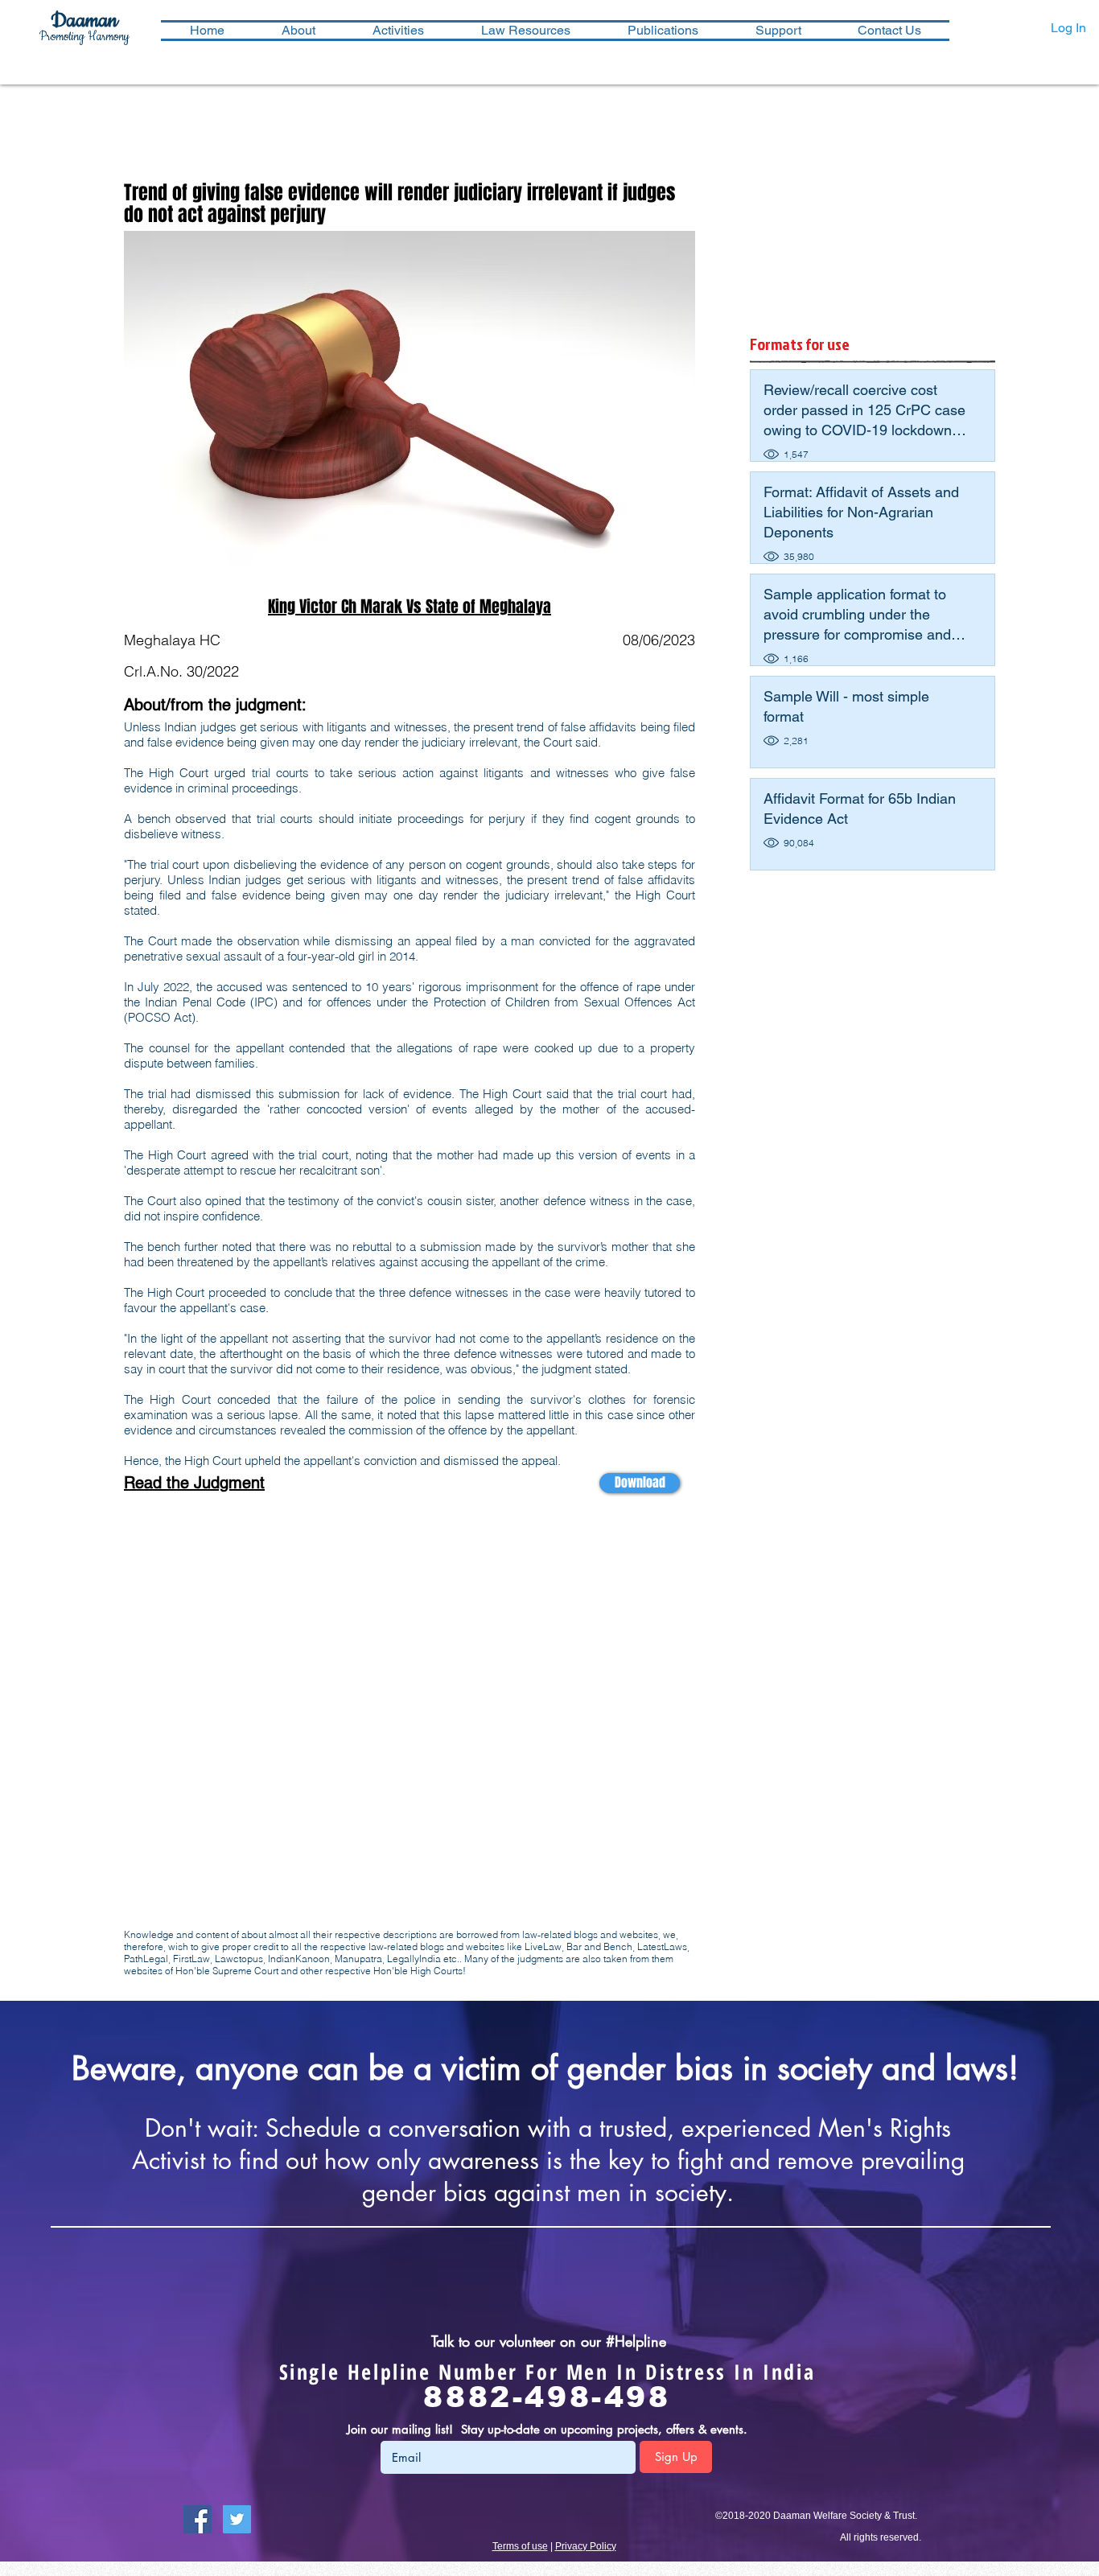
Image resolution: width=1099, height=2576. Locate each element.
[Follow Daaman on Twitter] (237, 2519)
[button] (398, 31)
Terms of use (520, 2546)
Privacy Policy (586, 2546)
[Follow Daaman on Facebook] (198, 2519)
